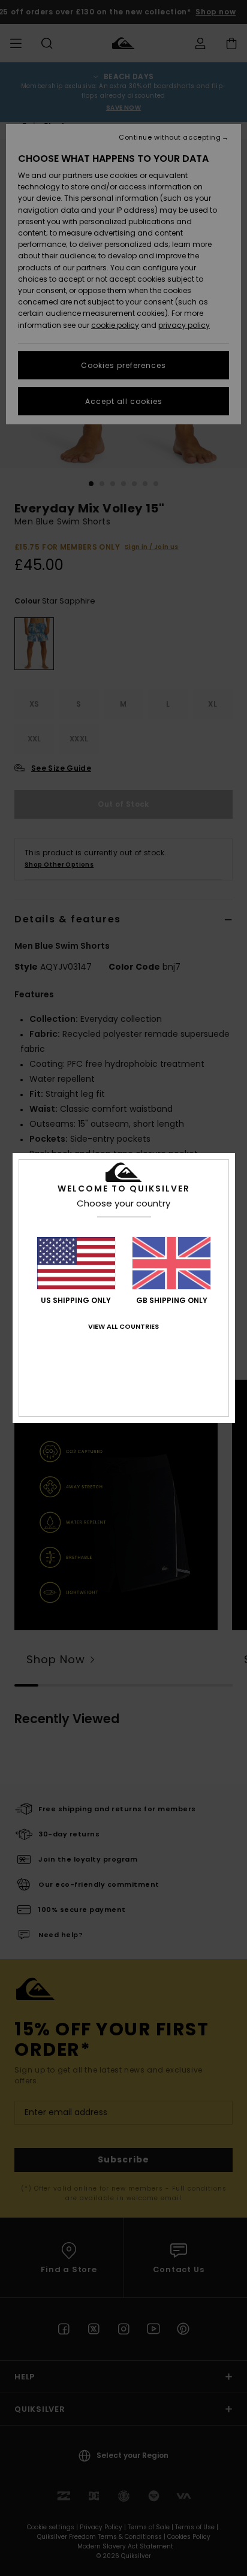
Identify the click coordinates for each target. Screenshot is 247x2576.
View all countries (123, 1326)
